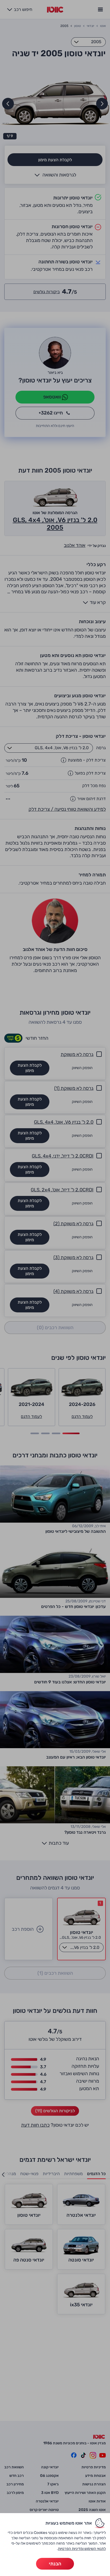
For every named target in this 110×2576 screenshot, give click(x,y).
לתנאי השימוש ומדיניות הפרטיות (82, 2549)
